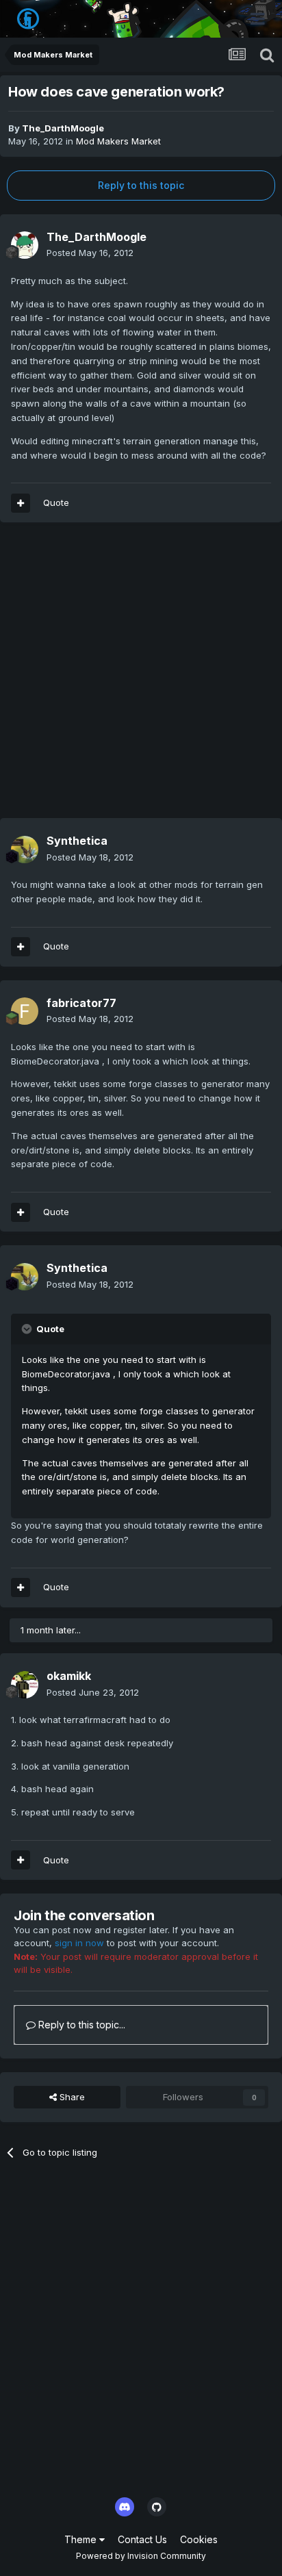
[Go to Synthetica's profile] (25, 850)
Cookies (199, 2539)
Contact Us (142, 2539)
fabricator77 (81, 1003)
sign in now (79, 1943)
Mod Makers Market (118, 141)
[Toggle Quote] (28, 1329)
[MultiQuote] (21, 503)
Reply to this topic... (80, 2025)
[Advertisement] (141, 677)
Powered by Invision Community (141, 2556)
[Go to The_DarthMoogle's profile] (25, 245)
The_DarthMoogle (63, 128)
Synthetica (77, 841)
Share (71, 2097)
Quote (56, 502)
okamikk (69, 1676)
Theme (82, 2539)
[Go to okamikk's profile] (25, 1685)
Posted (90, 253)
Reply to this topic (141, 185)
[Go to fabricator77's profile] (25, 1011)
